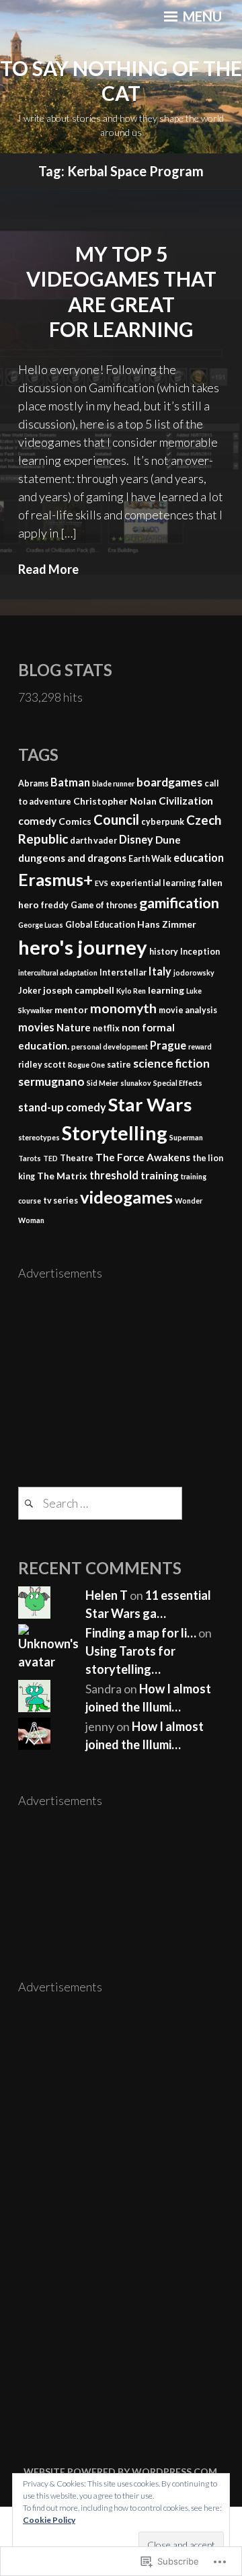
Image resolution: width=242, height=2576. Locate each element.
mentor (71, 1009)
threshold (114, 1175)
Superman (186, 1137)
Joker (30, 991)
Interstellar (123, 972)
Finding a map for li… (141, 1633)
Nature (74, 1027)
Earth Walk (150, 859)
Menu (201, 16)
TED (50, 1158)
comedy (37, 821)
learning (166, 990)
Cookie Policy (49, 2520)
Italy (160, 971)
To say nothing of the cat (121, 81)
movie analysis (188, 1010)
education (199, 857)
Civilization (186, 801)
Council (116, 819)
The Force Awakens (143, 1157)
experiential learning (153, 883)
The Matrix (62, 1176)
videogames (126, 1197)
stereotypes (39, 1137)
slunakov (136, 1083)
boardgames (169, 782)
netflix (106, 1028)
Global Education (100, 925)
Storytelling (115, 1133)
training (160, 1175)
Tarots (30, 1158)
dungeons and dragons (72, 858)
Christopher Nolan (115, 801)
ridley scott (42, 1065)
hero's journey (83, 947)
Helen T (107, 1595)
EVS (102, 883)
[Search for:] (100, 1503)
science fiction (171, 1063)
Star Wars (150, 1104)
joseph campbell (79, 990)
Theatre (77, 1158)
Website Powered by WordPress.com (120, 2471)
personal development (110, 1046)
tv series (61, 1201)
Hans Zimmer (167, 924)
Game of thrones (104, 905)
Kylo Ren (131, 991)
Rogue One (86, 1065)
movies (36, 1027)
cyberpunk (163, 822)
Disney (136, 839)
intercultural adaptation (58, 972)
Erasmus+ (55, 879)
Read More (48, 569)
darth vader (93, 841)
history (164, 952)
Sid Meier (103, 1083)
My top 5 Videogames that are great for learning (121, 292)
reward (200, 1046)
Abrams (33, 783)
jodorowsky (194, 972)
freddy (55, 905)
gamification (179, 903)
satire (119, 1065)
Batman (70, 782)
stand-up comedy (62, 1107)
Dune (168, 840)
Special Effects (178, 1083)
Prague (168, 1045)
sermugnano (51, 1081)
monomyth (123, 1008)
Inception (200, 952)
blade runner (113, 783)
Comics (75, 821)
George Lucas (41, 925)
